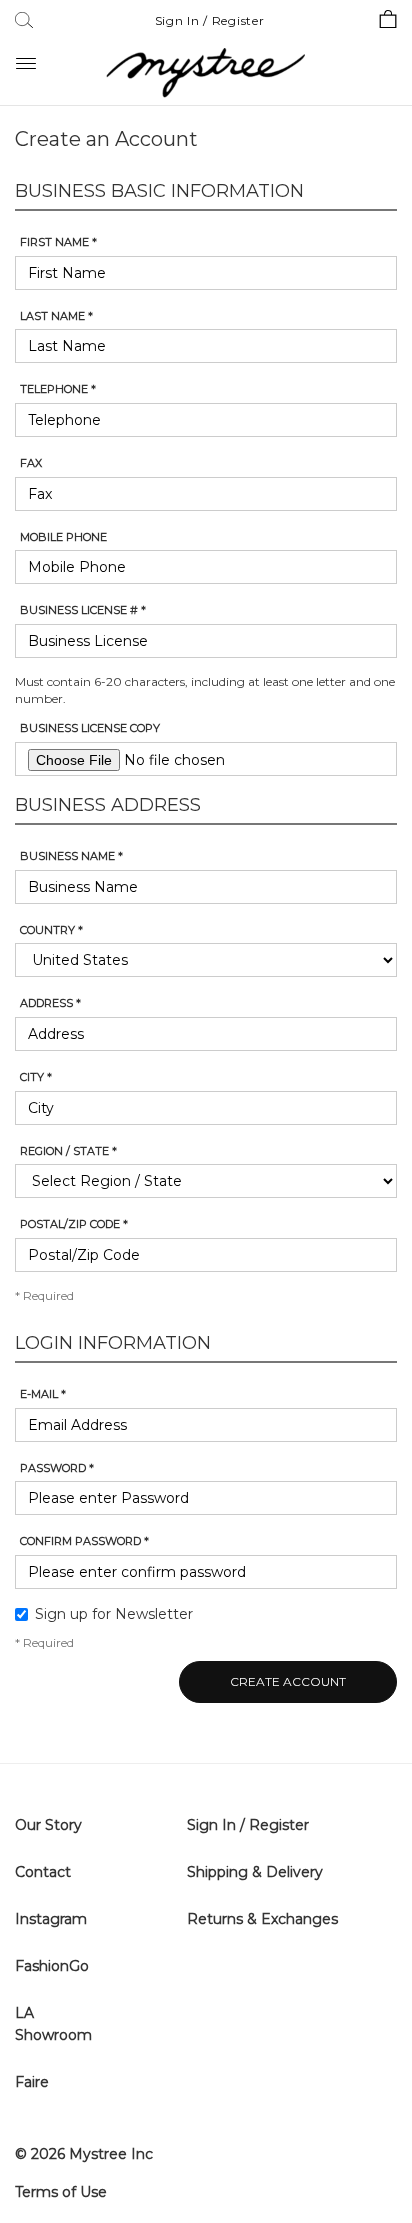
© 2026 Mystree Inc (84, 2154)
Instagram (51, 1919)
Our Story (48, 1825)
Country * (51, 930)
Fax (31, 463)
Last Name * (56, 316)
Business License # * (83, 610)
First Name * (58, 242)
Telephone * (58, 389)
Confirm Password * (84, 1541)
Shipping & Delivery (255, 1872)
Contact (43, 1872)
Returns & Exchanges (262, 1919)
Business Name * (71, 856)
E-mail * (43, 1394)
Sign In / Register (210, 20)
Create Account (288, 1681)
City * (36, 1077)
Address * (50, 1003)
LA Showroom (53, 2024)
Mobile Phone (63, 537)
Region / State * (68, 1151)
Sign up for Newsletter (114, 1614)
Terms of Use (61, 2192)
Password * (57, 1468)
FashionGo (52, 1966)
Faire (32, 2082)
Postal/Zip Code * (74, 1224)
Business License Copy (90, 728)
